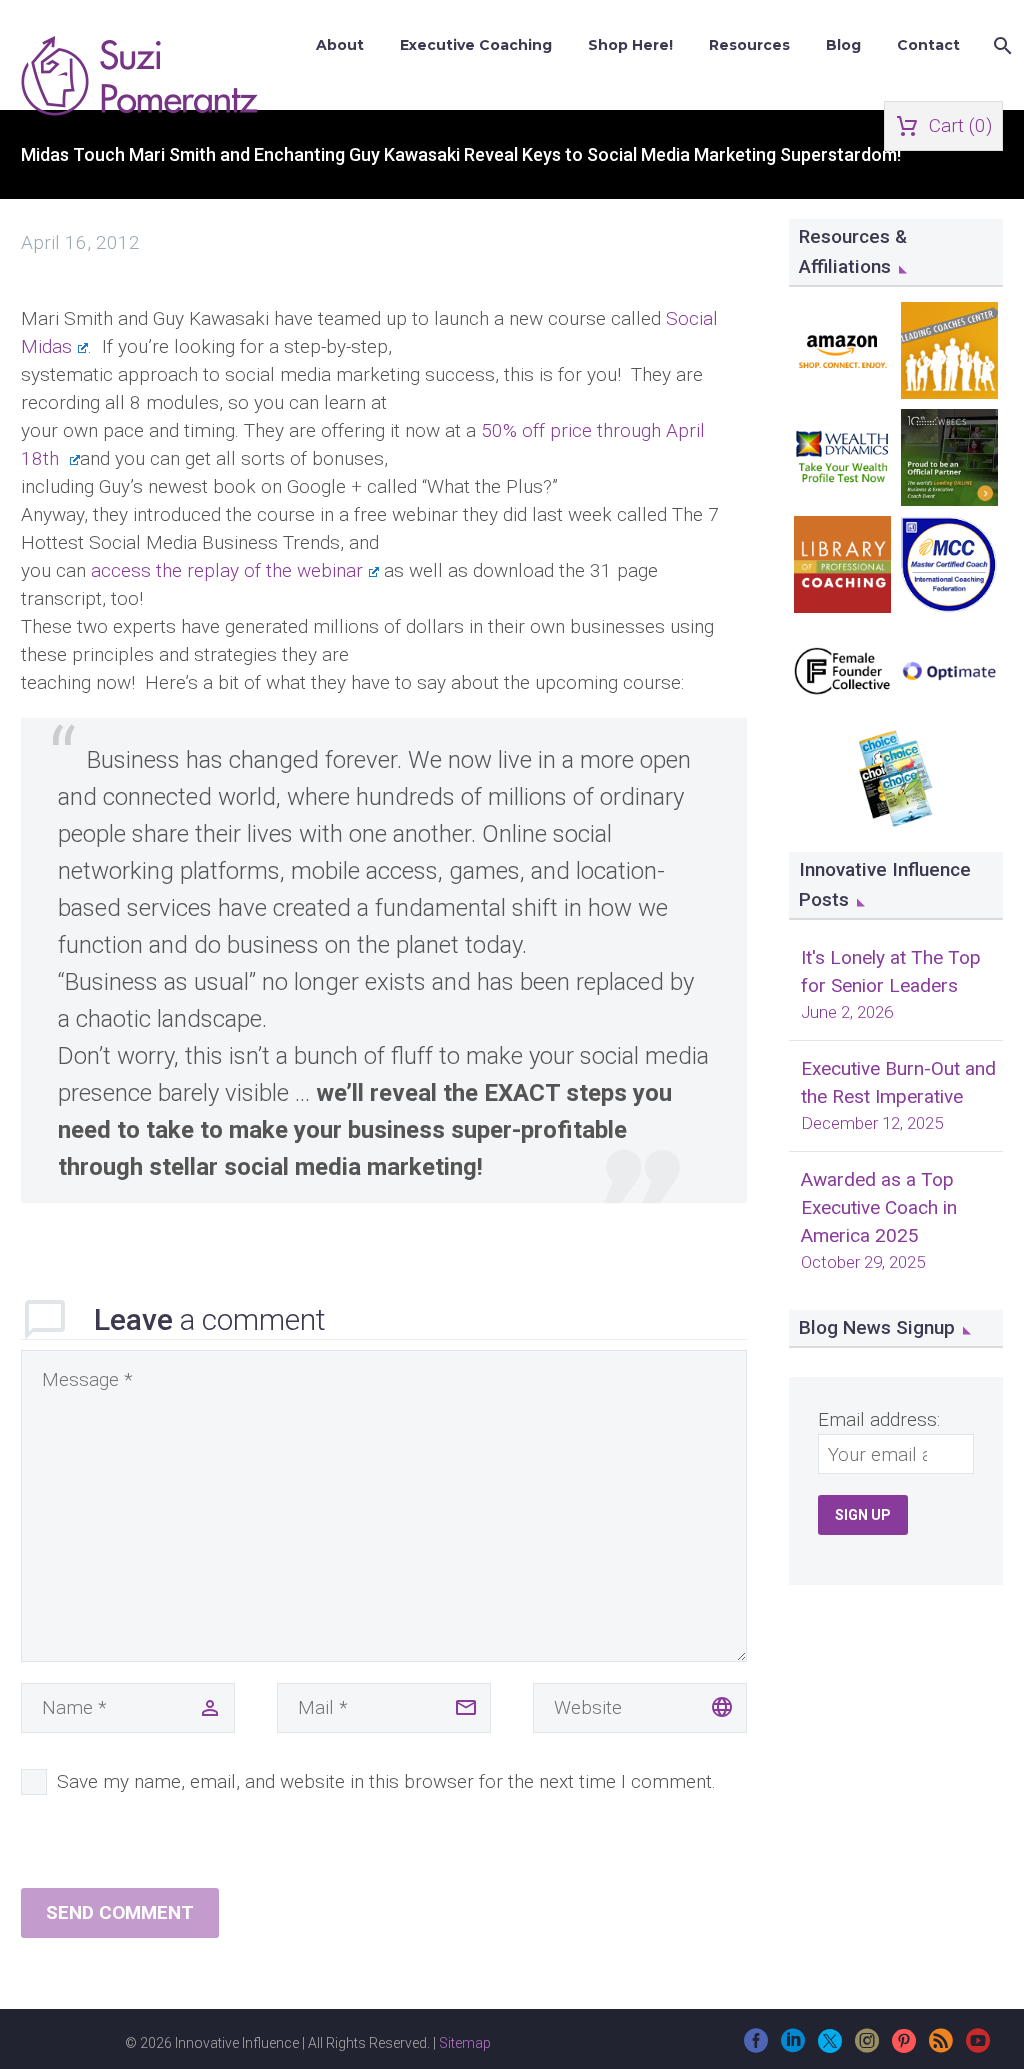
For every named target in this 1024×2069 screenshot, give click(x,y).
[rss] (941, 2047)
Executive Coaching (476, 45)
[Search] (1000, 45)
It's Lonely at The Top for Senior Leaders (891, 971)
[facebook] (756, 2047)
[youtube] (978, 2047)
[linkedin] (793, 2047)
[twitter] (830, 2047)
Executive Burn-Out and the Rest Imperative (898, 1082)
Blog (843, 45)
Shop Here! (630, 45)
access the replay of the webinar (227, 570)
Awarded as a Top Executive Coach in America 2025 (879, 1207)
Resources (749, 45)
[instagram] (867, 2047)
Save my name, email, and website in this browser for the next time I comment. (386, 1781)
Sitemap (465, 2043)
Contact (928, 45)
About (340, 45)
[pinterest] (904, 2047)
